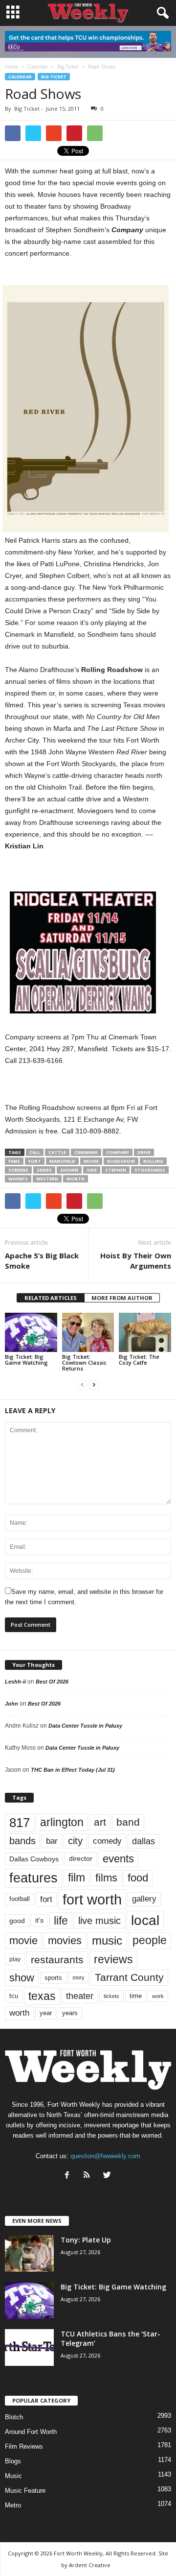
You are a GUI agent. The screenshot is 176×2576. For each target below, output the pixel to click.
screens (18, 1170)
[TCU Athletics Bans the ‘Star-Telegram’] (29, 2347)
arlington (62, 1822)
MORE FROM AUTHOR (122, 1298)
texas (42, 1996)
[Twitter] (108, 2176)
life (61, 1921)
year (46, 2013)
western (47, 1179)
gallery (144, 1899)
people (150, 1940)
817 (20, 1823)
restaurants (57, 1960)
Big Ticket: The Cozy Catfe (139, 1360)
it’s (39, 1920)
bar (52, 1841)
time (136, 1996)
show (22, 1978)
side (92, 1170)
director (81, 1859)
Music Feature (25, 2491)
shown (69, 1170)
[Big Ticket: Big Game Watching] (31, 1332)
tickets (111, 1996)
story (78, 1977)
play (15, 1959)
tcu (14, 1996)
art (100, 1822)
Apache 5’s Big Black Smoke (42, 1261)
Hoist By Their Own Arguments (136, 1261)
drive (144, 1152)
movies (65, 1940)
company (118, 1152)
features (33, 1878)
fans (14, 1161)
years (70, 2013)
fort (35, 1161)
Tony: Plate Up (86, 2240)
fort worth (92, 1899)
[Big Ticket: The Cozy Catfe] (145, 1332)
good (17, 1921)
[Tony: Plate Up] (29, 2253)
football (20, 1899)
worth (76, 1179)
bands (22, 1841)
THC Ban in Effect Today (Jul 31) (73, 1770)
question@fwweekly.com (105, 2156)
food (138, 1878)
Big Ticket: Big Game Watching (26, 1360)
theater (80, 1996)
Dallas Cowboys (34, 1859)
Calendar (20, 77)
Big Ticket (54, 77)
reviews (113, 1959)
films (106, 1878)
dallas (143, 1841)
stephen (116, 1170)
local (145, 1920)
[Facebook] (69, 2176)
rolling (153, 1161)
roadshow (121, 1161)
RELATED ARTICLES (51, 1298)
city (75, 1841)
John (11, 1704)
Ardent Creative (90, 2565)
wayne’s (18, 1179)
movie (91, 1161)
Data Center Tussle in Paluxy (85, 1726)
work (158, 1996)
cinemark (86, 1152)
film (77, 1878)
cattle (57, 1152)
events (118, 1859)
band (128, 1822)
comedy (107, 1841)
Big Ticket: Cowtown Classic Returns (84, 1362)
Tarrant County (129, 1977)
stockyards (150, 1170)
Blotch (14, 2417)
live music (99, 1921)
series (44, 1170)
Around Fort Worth (31, 2432)
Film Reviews (24, 2446)
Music (13, 2476)
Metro (13, 2505)
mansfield (62, 1161)
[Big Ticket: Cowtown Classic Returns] (88, 1332)
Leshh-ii (15, 1682)
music (107, 1940)
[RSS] (89, 2176)
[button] (161, 13)
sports (53, 1978)
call (35, 1152)
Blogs (13, 2461)
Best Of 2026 (52, 1682)
